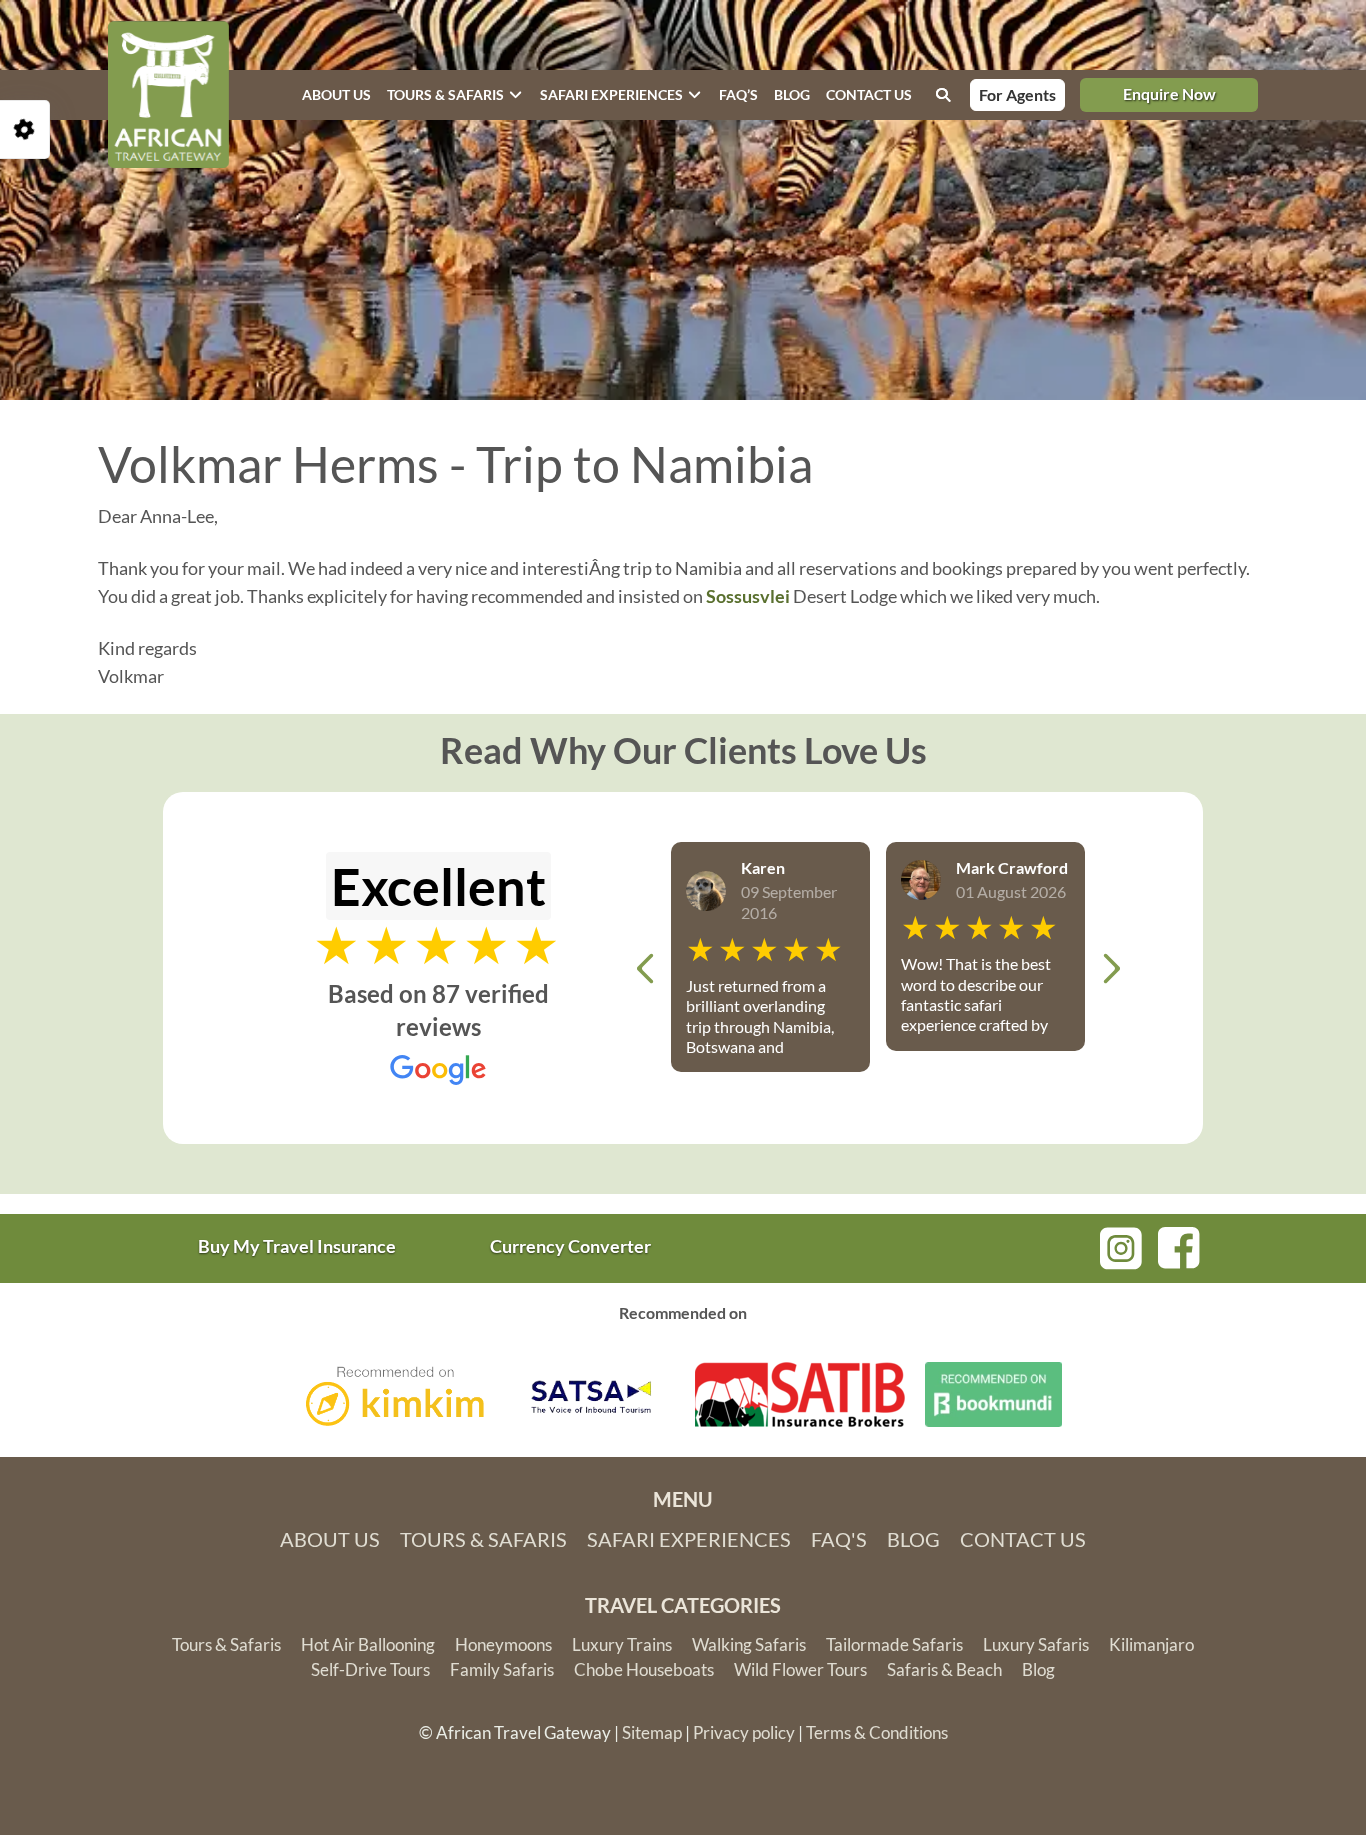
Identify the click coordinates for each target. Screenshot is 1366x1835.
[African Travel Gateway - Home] (168, 95)
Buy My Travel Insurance (297, 1246)
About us (336, 94)
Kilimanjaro (1151, 1644)
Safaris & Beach (944, 1669)
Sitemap (652, 1732)
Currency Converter (570, 1246)
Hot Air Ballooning (368, 1644)
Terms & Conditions (877, 1732)
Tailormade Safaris (894, 1644)
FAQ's (839, 1539)
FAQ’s (738, 94)
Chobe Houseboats (644, 1669)
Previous (645, 968)
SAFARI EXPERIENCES (611, 94)
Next (1111, 968)
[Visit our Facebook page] (1179, 1245)
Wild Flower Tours (800, 1669)
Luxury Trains (622, 1644)
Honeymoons (503, 1644)
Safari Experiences (689, 1539)
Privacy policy (744, 1732)
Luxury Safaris (1036, 1644)
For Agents (1017, 94)
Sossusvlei (748, 596)
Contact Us (1023, 1539)
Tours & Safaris (445, 94)
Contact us (869, 94)
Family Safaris (502, 1669)
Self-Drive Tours (370, 1669)
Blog (792, 94)
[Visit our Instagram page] (1121, 1246)
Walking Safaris (749, 1644)
